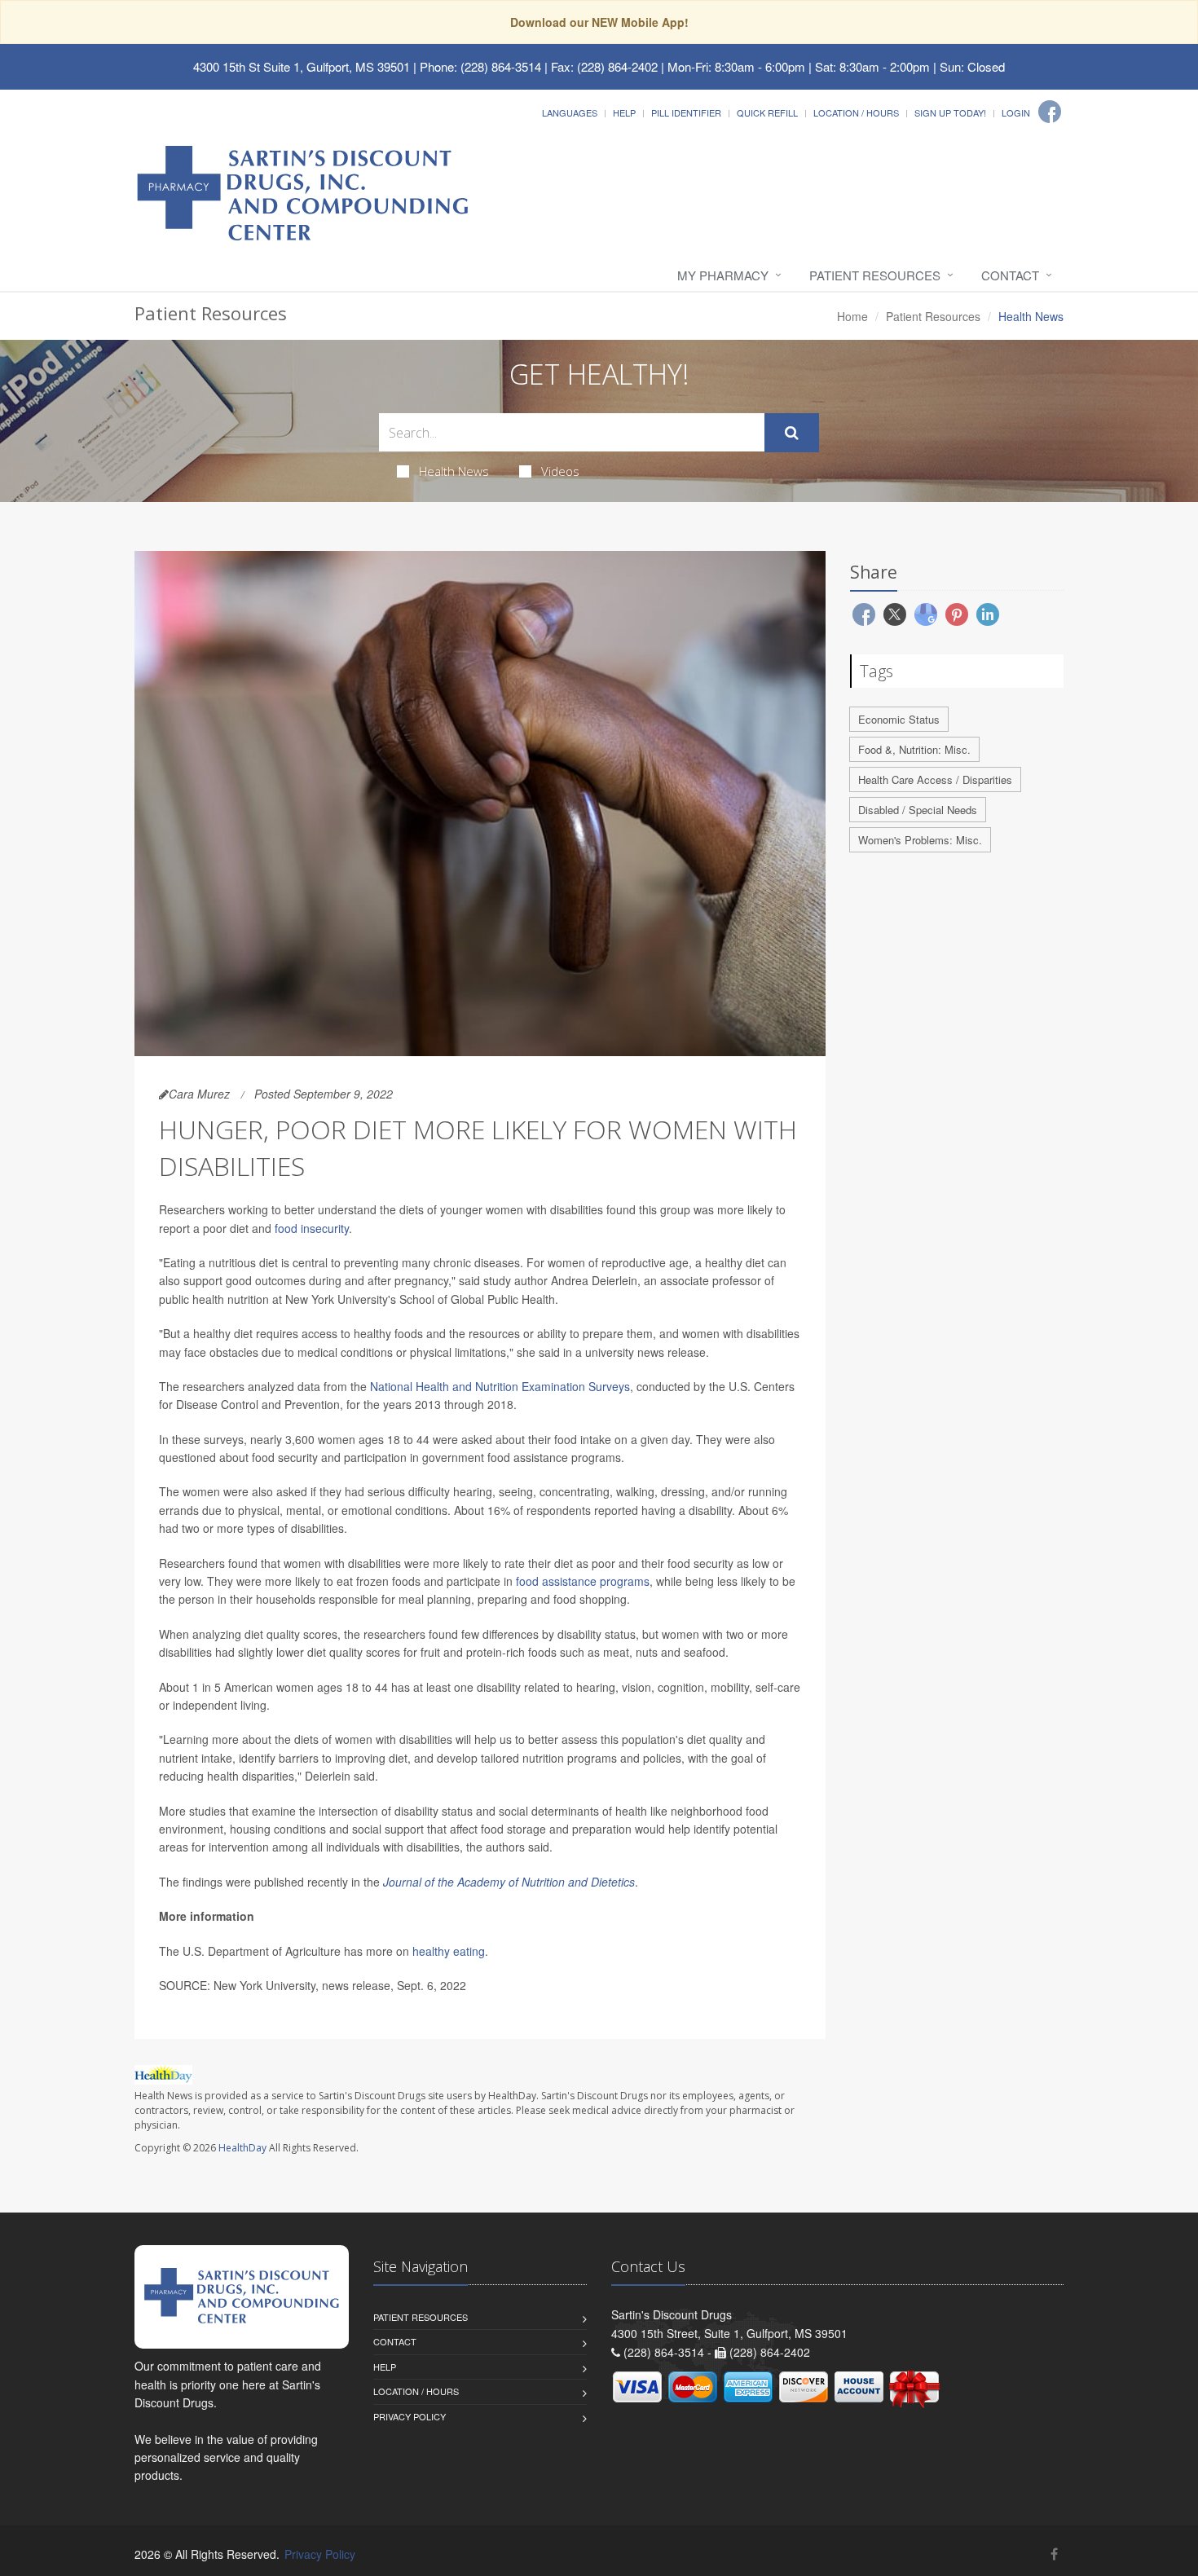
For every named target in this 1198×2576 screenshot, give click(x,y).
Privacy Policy (410, 2416)
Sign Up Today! (950, 112)
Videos (560, 471)
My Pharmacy (723, 275)
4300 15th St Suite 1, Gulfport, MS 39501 (302, 66)
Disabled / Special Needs (918, 810)
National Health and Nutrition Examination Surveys (500, 1386)
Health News (454, 471)
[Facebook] (1050, 112)
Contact (1010, 275)
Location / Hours (856, 112)
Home (852, 316)
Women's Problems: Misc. (920, 840)
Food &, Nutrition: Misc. (914, 749)
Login (1016, 112)
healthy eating (449, 1951)
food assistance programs (583, 1581)
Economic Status (899, 719)
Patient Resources (875, 275)
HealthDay (242, 2148)
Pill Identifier (686, 112)
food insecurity (312, 1228)
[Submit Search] (792, 433)
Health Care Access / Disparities (935, 779)
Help (624, 112)
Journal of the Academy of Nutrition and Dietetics (509, 1882)
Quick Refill (767, 112)
